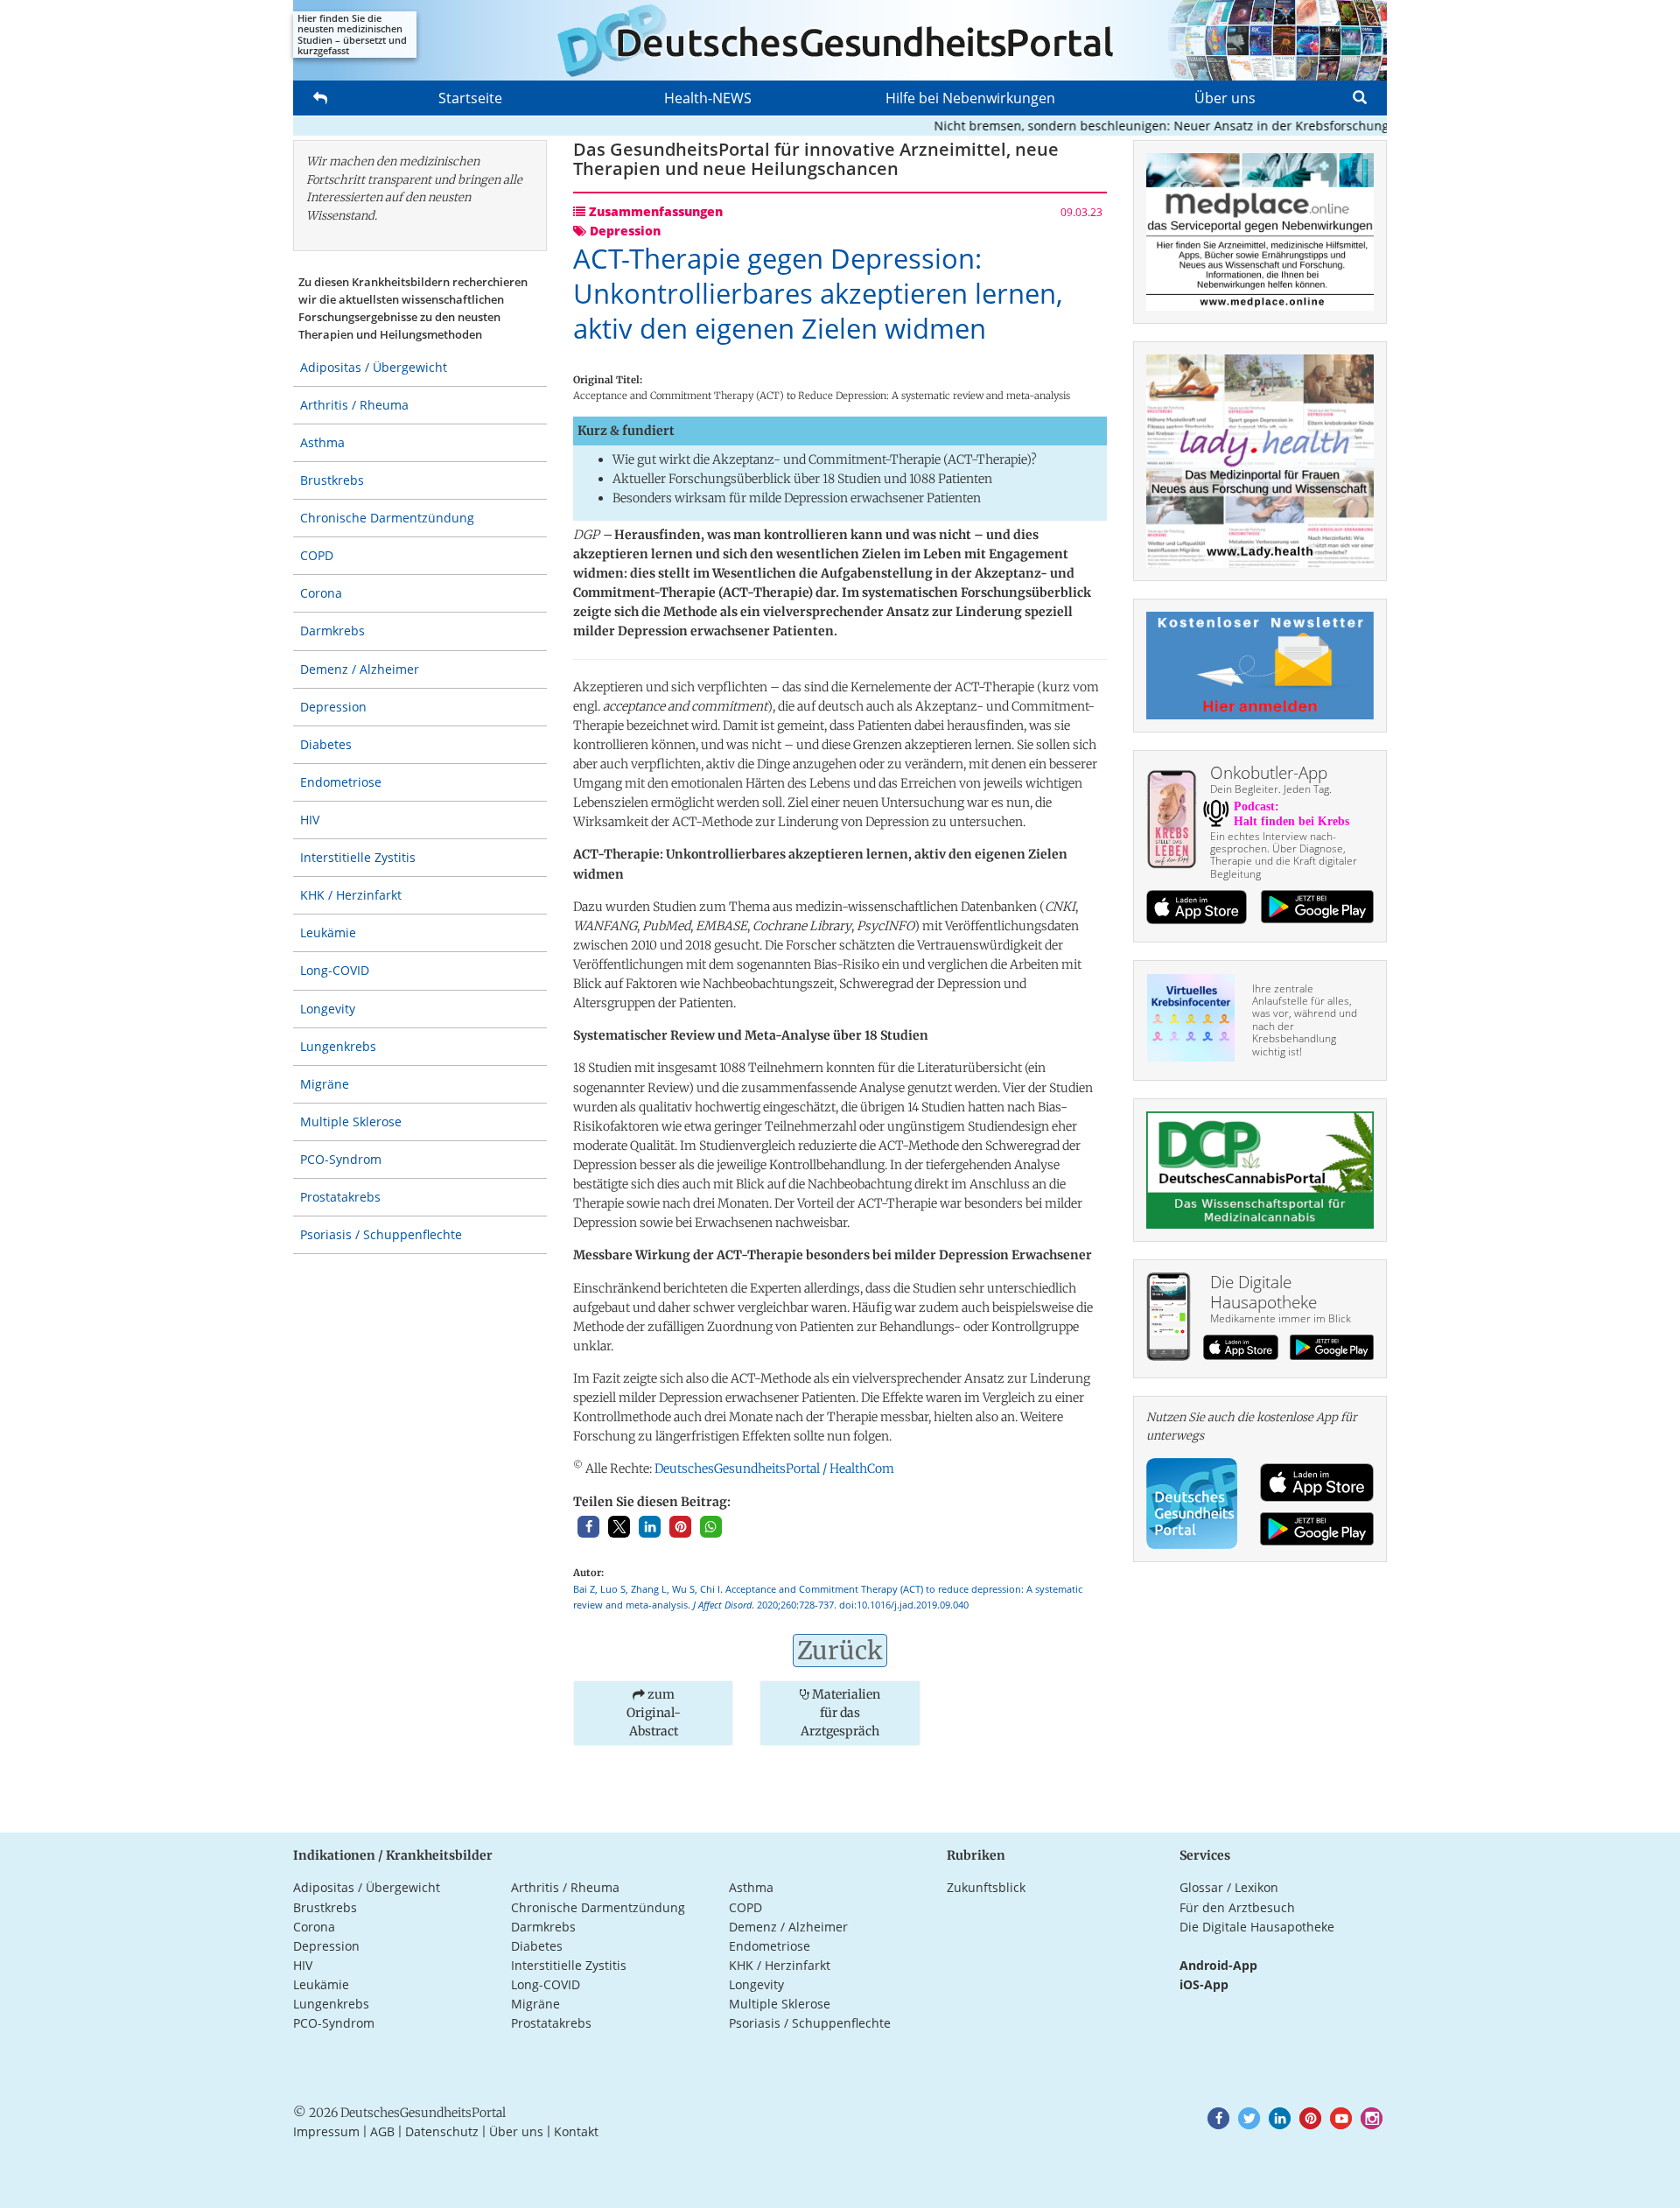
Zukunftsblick (986, 1887)
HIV (310, 820)
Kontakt (576, 2131)
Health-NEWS (708, 98)
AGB (382, 2131)
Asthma (322, 442)
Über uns (1225, 98)
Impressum (326, 2131)
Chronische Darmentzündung (387, 518)
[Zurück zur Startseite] (840, 40)
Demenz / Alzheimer (360, 669)
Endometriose (341, 782)
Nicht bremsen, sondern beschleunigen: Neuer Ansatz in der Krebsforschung (1126, 126)
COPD (317, 555)
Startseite (470, 98)
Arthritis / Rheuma (354, 405)
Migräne (325, 1084)
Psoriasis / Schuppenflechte (381, 1234)
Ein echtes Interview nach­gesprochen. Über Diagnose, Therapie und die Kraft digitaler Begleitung (1284, 855)
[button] (588, 1527)
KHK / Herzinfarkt (351, 895)
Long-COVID (335, 970)
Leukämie (328, 932)
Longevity (328, 1009)
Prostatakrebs (340, 1197)
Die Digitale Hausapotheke (1257, 1927)
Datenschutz (442, 2131)
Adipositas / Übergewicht (374, 367)
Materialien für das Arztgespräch (840, 1713)
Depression (333, 707)
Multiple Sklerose (351, 1122)
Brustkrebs (332, 480)
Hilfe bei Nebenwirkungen (970, 98)
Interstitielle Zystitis (358, 857)
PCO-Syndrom (341, 1159)
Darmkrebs (332, 631)
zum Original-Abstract (654, 1713)
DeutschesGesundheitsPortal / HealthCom (774, 1468)
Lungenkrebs (338, 1046)
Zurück (840, 1651)
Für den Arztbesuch (1237, 1907)
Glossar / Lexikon (1229, 1887)
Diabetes (326, 744)
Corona (321, 593)
